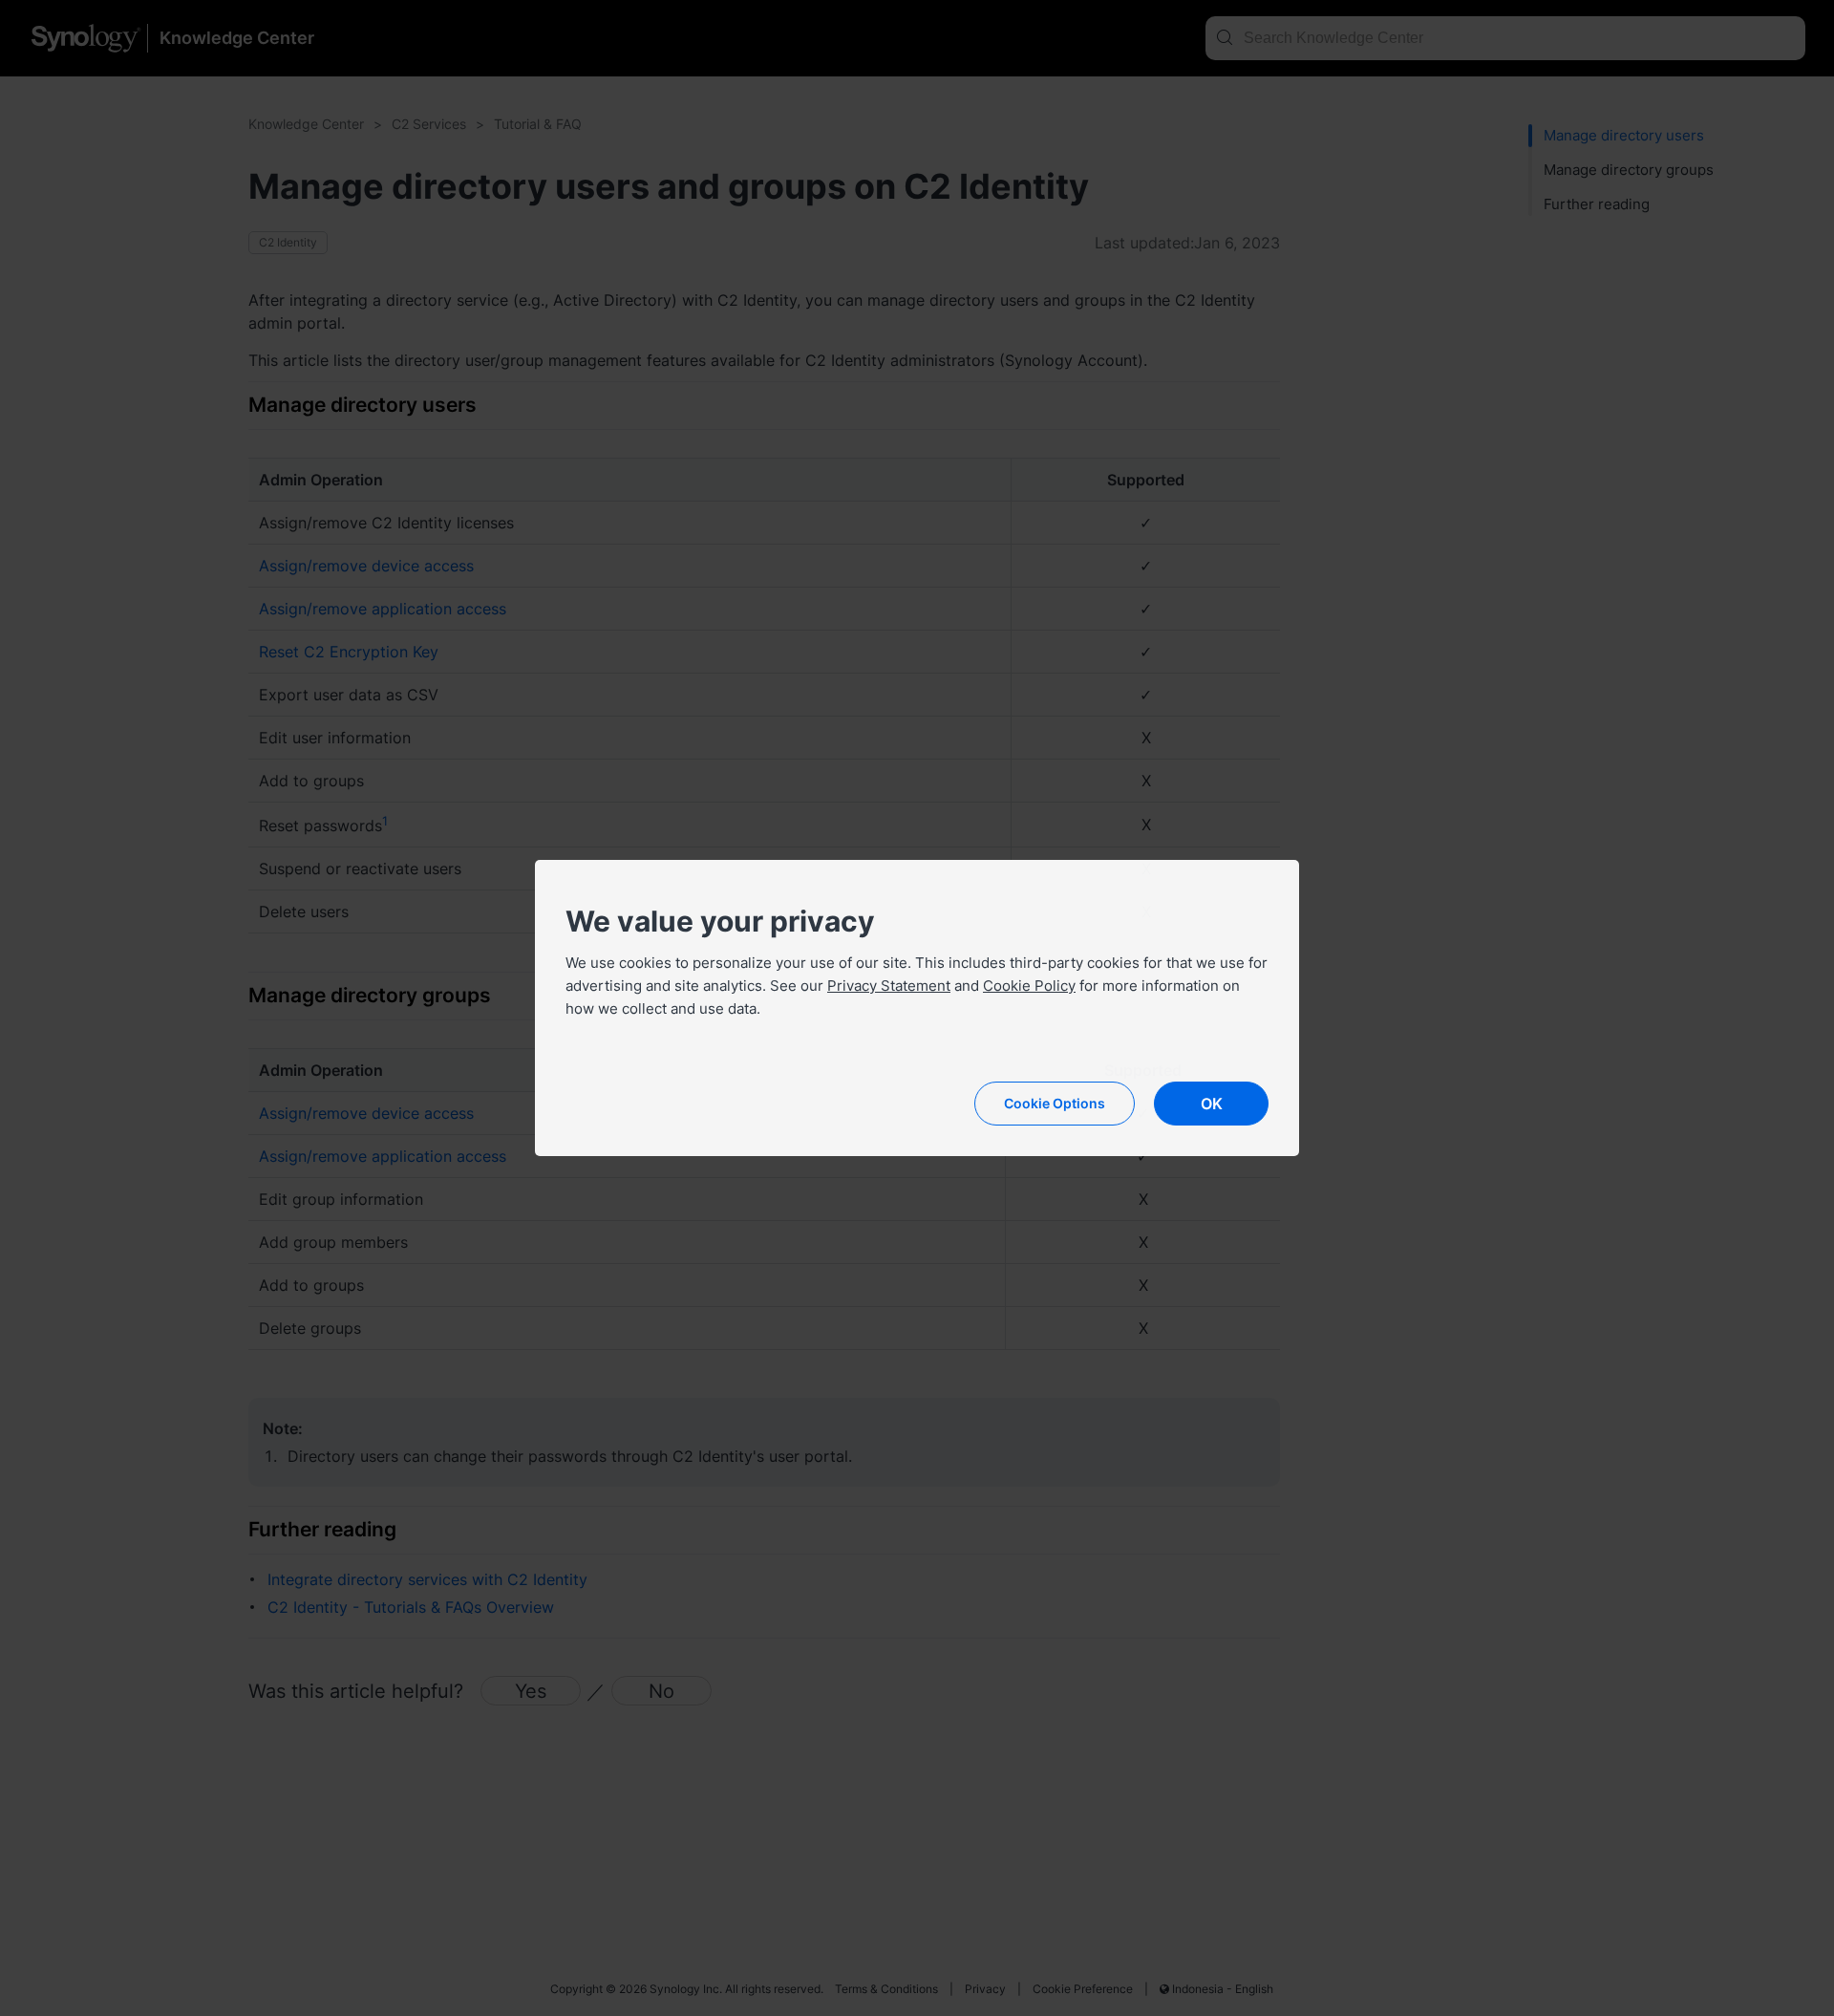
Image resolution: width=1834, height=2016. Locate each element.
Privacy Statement (889, 986)
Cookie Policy (1029, 986)
